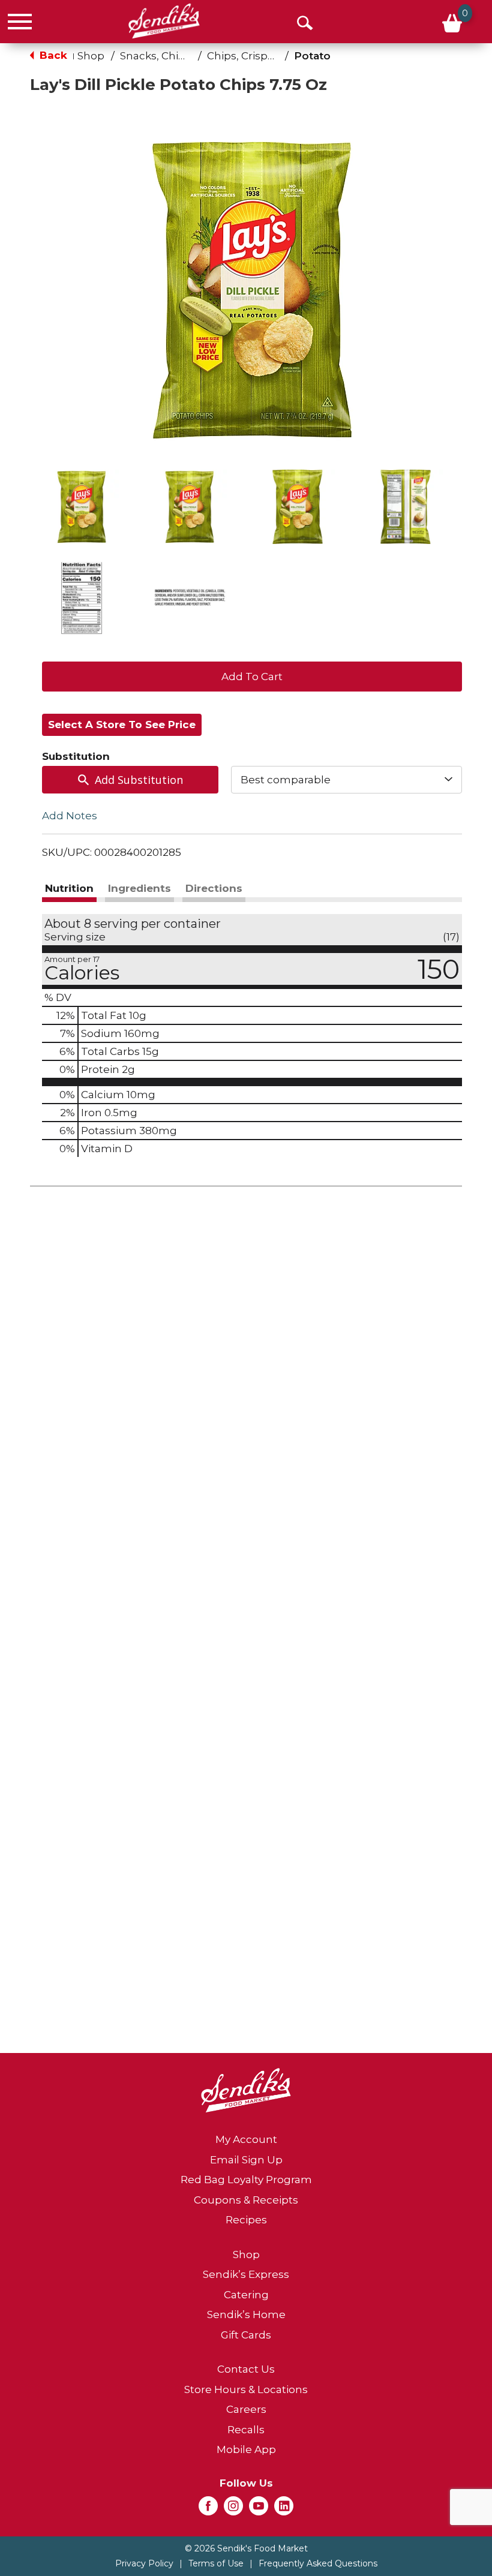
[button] (82, 507)
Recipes (246, 2220)
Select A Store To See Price (122, 725)
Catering (246, 2295)
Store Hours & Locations (246, 2389)
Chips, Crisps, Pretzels (264, 56)
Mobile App (246, 2449)
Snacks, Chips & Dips (173, 56)
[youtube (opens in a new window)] (259, 2509)
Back (52, 55)
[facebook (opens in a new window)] (208, 2509)
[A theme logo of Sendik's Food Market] (164, 21)
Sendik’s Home (246, 2315)
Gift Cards (246, 2335)
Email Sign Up (246, 2160)
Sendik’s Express (246, 2274)
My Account (246, 2139)
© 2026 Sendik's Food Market (246, 2548)
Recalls (246, 2430)
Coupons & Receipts (246, 2200)
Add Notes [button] (70, 816)
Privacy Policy (144, 2563)
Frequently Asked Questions (318, 2563)
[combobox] (346, 780)
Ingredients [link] (139, 888)
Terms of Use (216, 2563)
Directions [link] (214, 888)
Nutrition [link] (69, 888)
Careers (246, 2409)
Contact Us (246, 2369)
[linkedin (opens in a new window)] (284, 2509)
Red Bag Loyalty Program (246, 2180)
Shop (91, 56)
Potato (312, 56)
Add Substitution (139, 780)
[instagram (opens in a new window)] (233, 2509)
